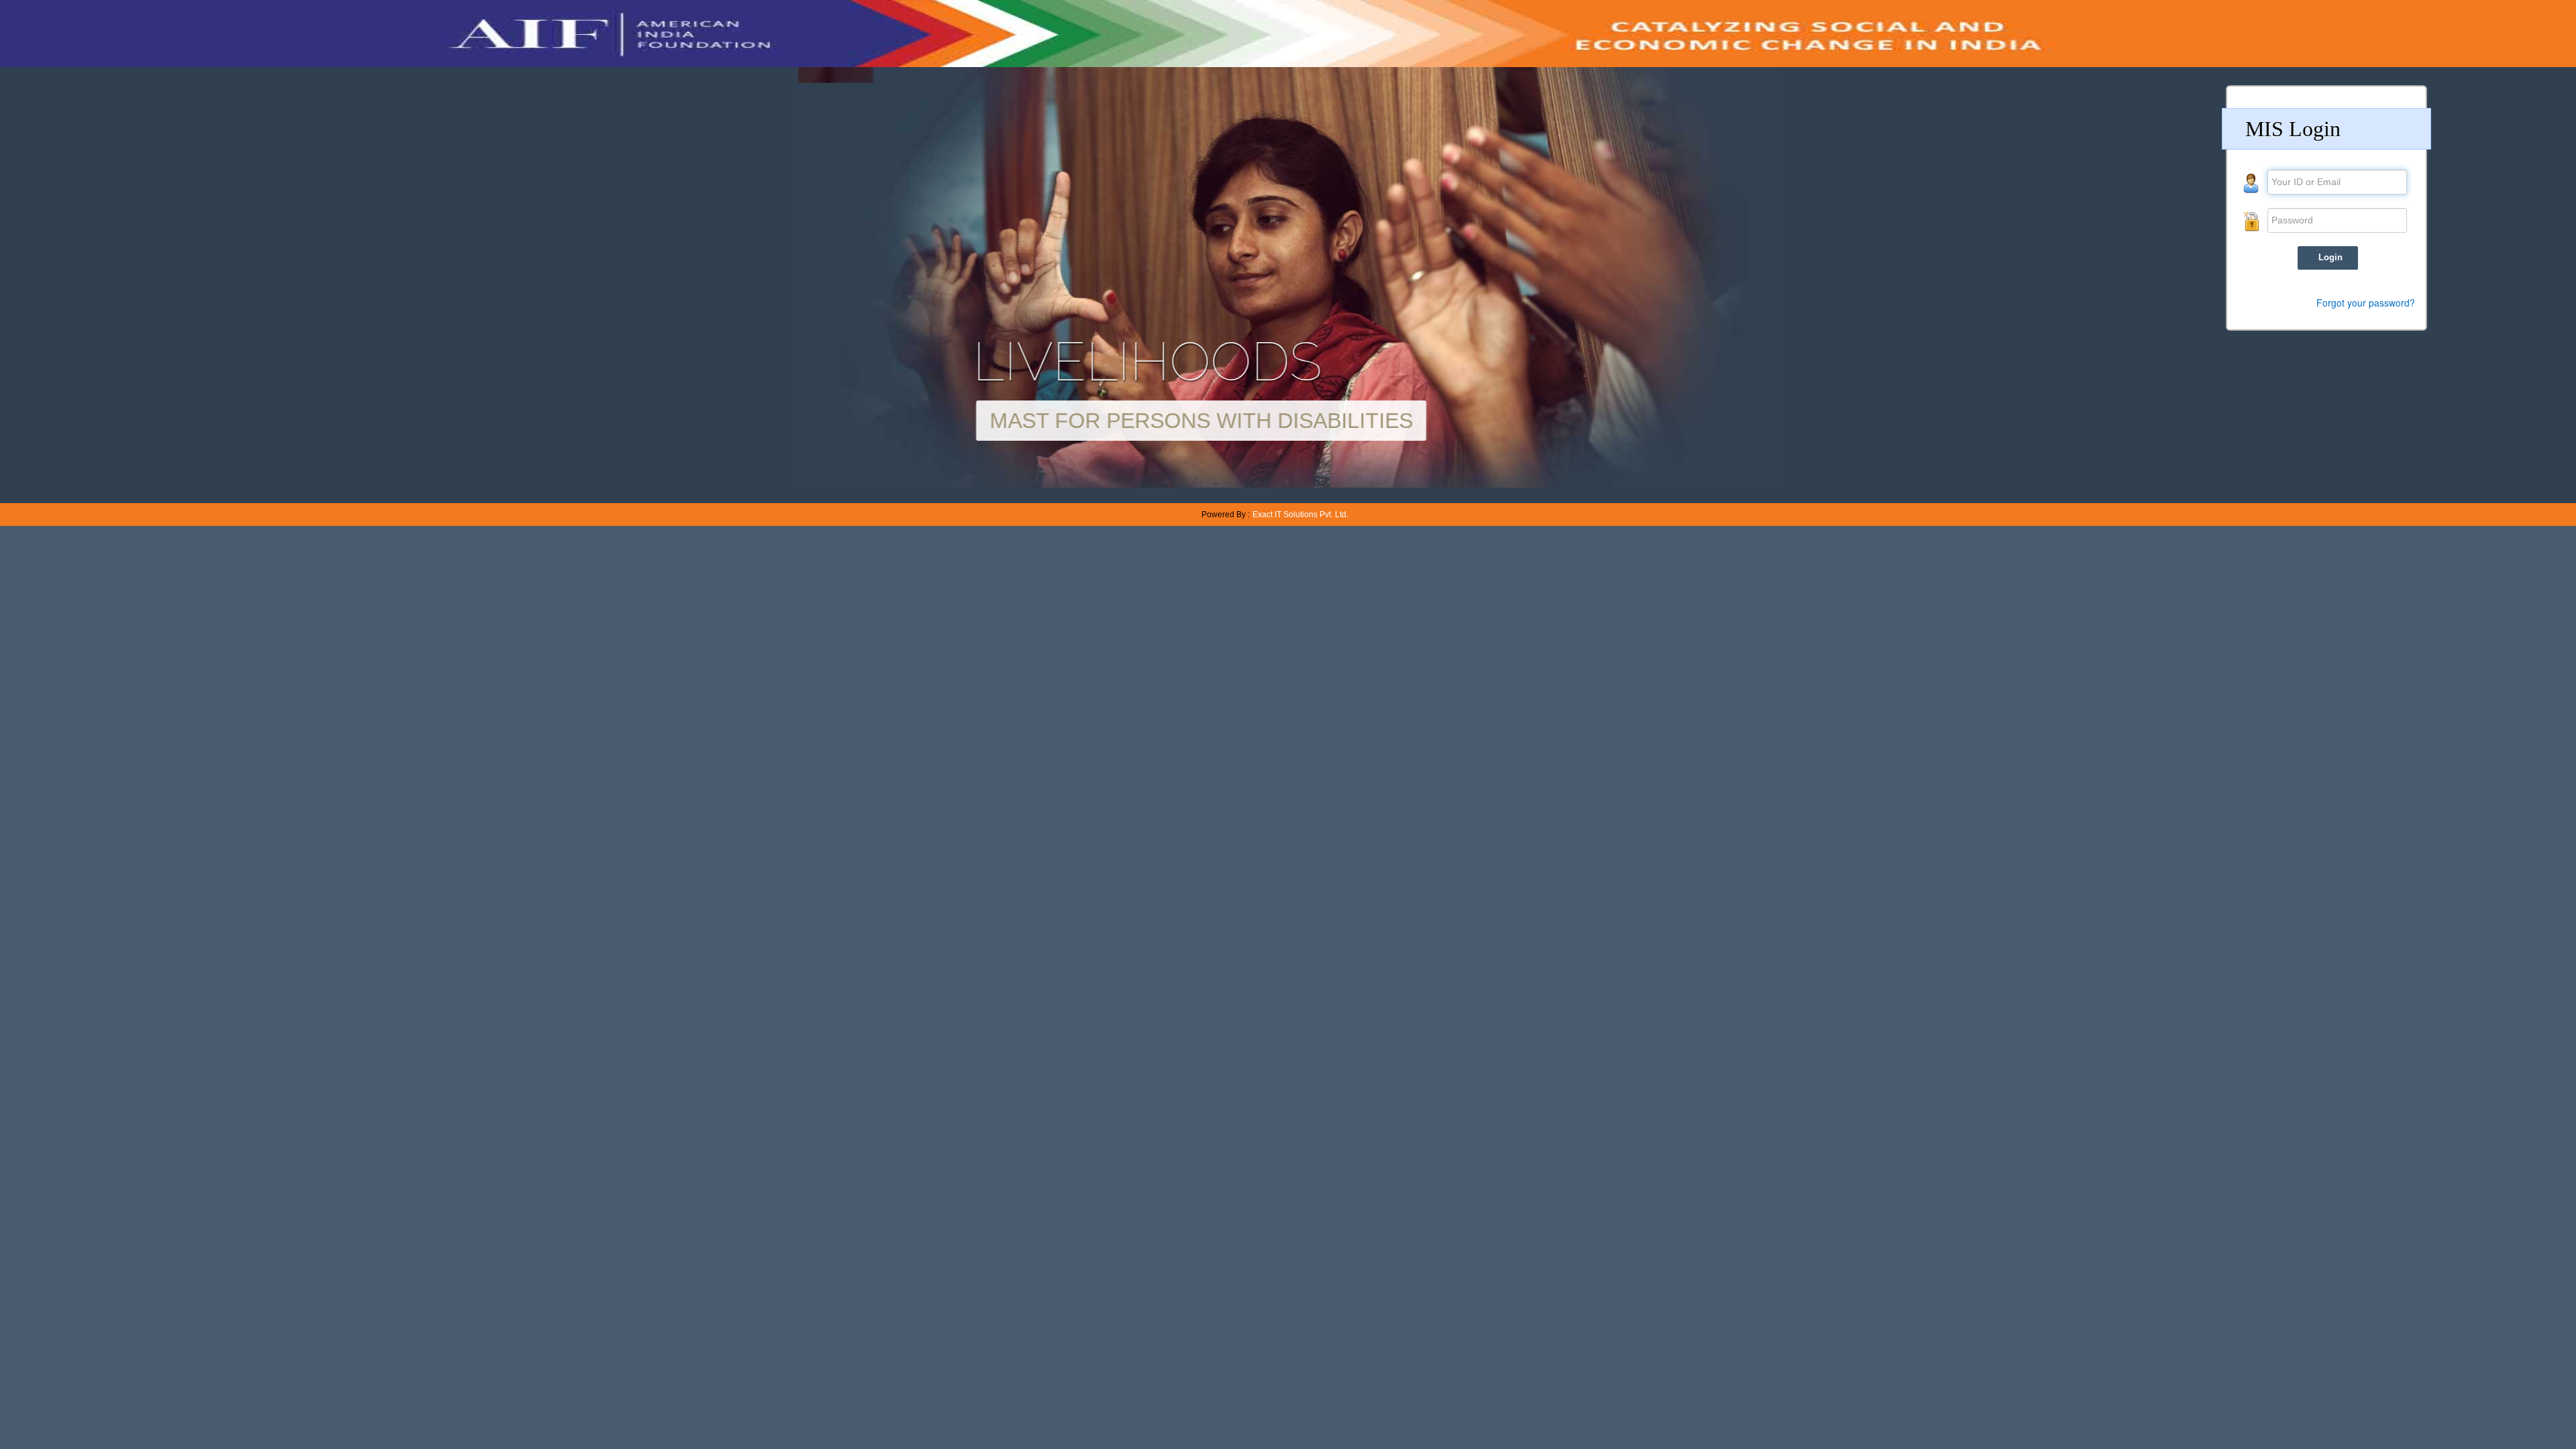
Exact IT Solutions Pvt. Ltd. (1300, 515)
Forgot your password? (2366, 303)
